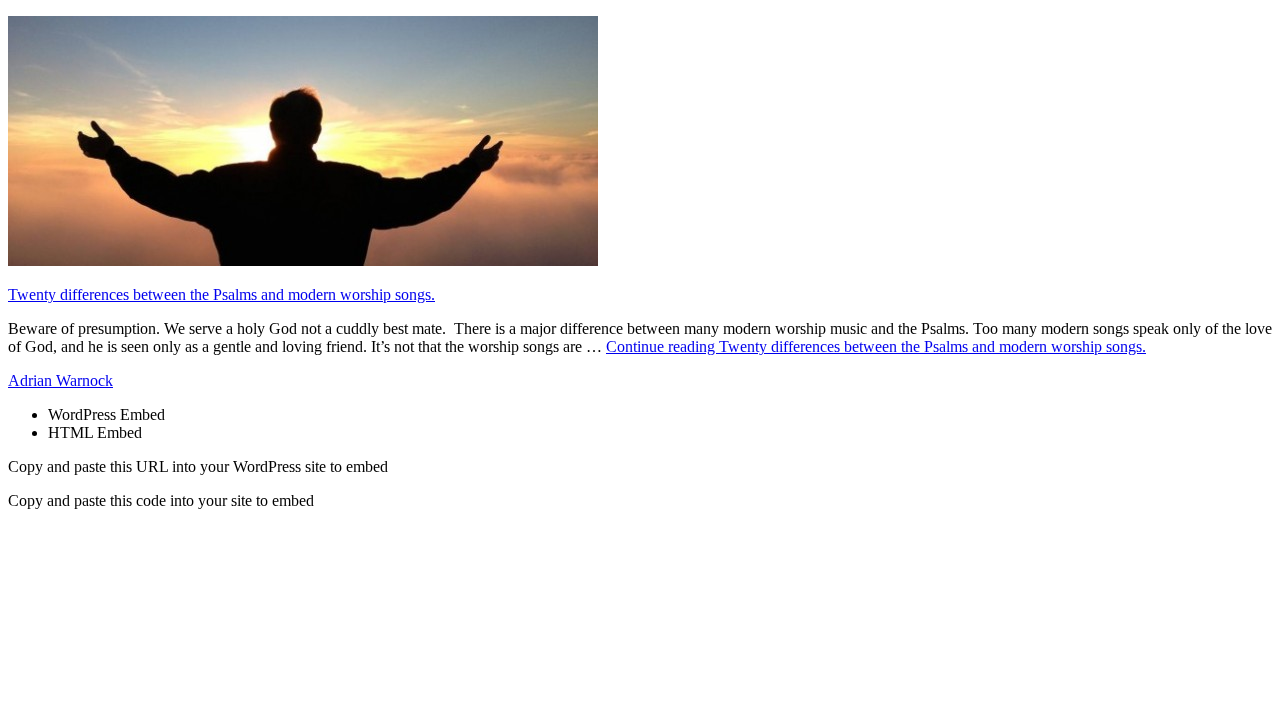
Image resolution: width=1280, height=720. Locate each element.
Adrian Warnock (60, 380)
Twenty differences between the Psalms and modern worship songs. (221, 294)
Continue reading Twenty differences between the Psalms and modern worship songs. (876, 346)
